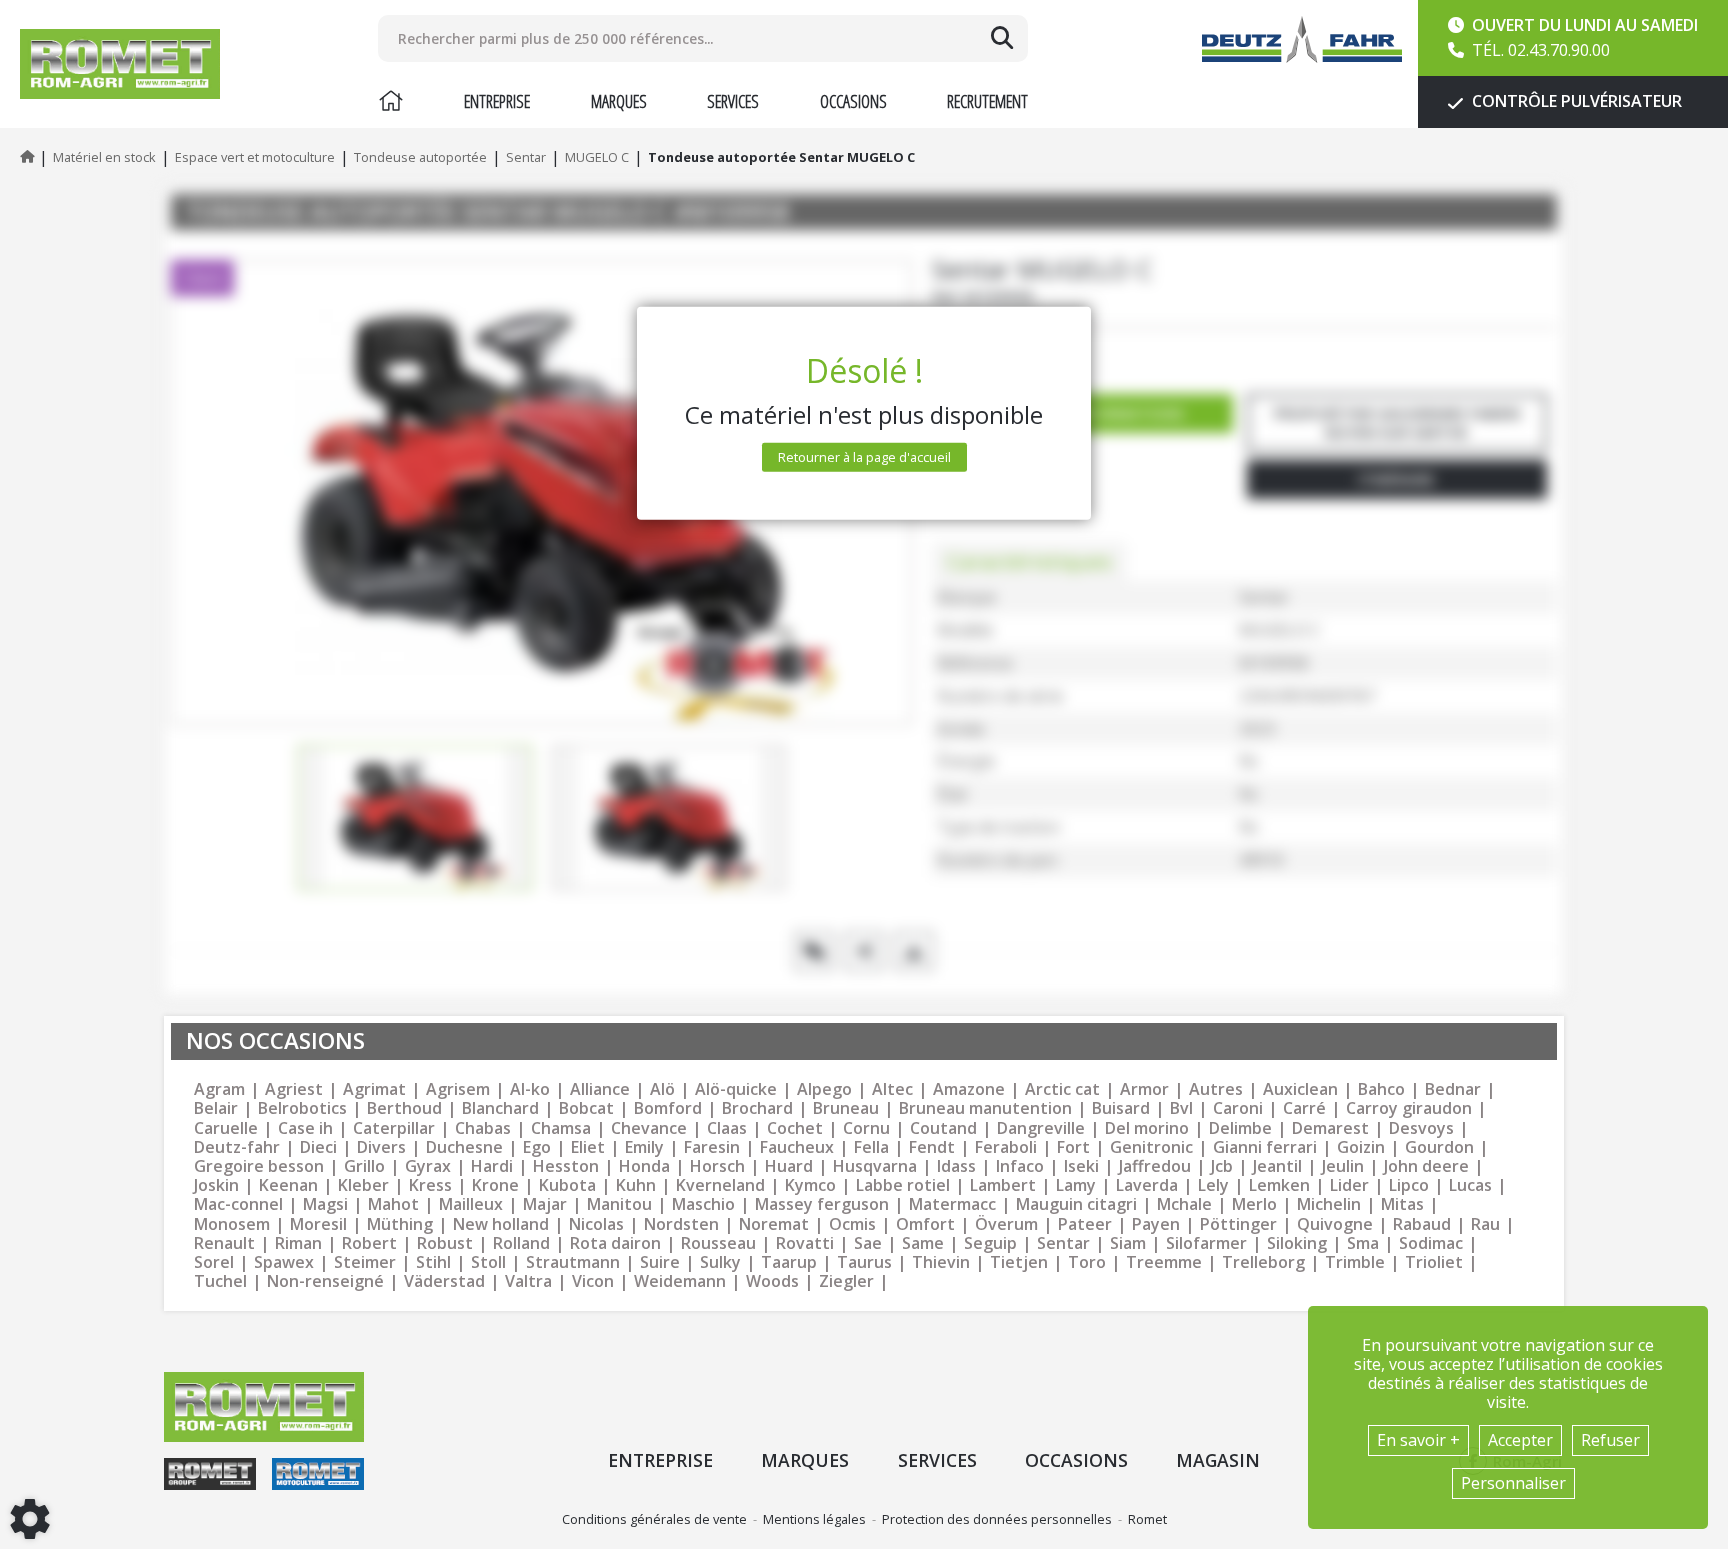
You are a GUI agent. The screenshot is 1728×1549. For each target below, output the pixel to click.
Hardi (492, 1166)
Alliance (600, 1089)
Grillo (364, 1166)
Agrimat (374, 1089)
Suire (660, 1262)
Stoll (488, 1262)
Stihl (433, 1262)
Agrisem (458, 1089)
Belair (216, 1108)
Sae (868, 1243)
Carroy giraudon (1409, 1108)
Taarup (789, 1262)
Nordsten (681, 1224)
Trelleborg (1263, 1262)
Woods (772, 1281)
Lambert (1003, 1185)
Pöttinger (1238, 1224)
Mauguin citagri (1076, 1204)
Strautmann (573, 1262)
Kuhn (636, 1185)
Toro (1087, 1262)
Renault (224, 1243)
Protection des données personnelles (997, 1519)
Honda (644, 1166)
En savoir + (1418, 1440)
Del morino (1147, 1128)
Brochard (757, 1108)
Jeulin (1343, 1166)
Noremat (774, 1224)
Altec (892, 1089)
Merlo (1254, 1204)
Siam (1128, 1243)
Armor (1144, 1089)
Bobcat (586, 1108)
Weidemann (680, 1281)
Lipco (1409, 1185)
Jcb (1222, 1166)
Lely (1213, 1185)
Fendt (932, 1147)
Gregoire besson (259, 1166)
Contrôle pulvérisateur (1575, 101)
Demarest (1330, 1128)
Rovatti (805, 1243)
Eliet (588, 1147)
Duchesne (464, 1147)
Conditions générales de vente (654, 1519)
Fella (871, 1147)
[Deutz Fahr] (1302, 39)
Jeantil (1277, 1166)
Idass (956, 1166)
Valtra (528, 1281)
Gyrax (428, 1166)
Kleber (363, 1185)
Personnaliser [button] (1513, 1483)
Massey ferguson (822, 1204)
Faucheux (797, 1147)
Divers (381, 1147)
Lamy (1076, 1185)
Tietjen (1019, 1262)
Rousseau (718, 1243)
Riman (298, 1243)
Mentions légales (814, 1519)
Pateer (1085, 1224)
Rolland (521, 1243)
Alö (662, 1089)
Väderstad (444, 1281)
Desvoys (1421, 1128)
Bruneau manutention (985, 1108)
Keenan (288, 1185)
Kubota (567, 1185)
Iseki (1081, 1166)
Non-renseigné (325, 1281)
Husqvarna (875, 1166)
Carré (1304, 1108)
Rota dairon (615, 1243)
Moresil (318, 1224)
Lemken (1279, 1185)
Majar (545, 1204)
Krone (495, 1185)
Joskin (216, 1185)
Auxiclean (1300, 1089)
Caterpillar (394, 1128)
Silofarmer (1206, 1243)
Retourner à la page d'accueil (864, 457)
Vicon (593, 1281)
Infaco (1020, 1166)
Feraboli (1006, 1147)
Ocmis (852, 1224)
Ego (537, 1147)
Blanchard (500, 1108)
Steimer (365, 1262)
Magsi (325, 1204)
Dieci (318, 1147)
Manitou (619, 1204)
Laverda (1147, 1185)
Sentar (1063, 1243)
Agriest (294, 1089)
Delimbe (1240, 1128)
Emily (644, 1147)
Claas (727, 1128)
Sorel (214, 1262)
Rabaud (1422, 1224)
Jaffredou (1155, 1166)
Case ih (305, 1128)
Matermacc (952, 1204)
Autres (1216, 1089)
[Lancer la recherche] (1002, 38)
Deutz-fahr (237, 1147)
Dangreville (1041, 1128)
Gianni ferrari (1265, 1147)
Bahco (1381, 1089)
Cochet (795, 1128)
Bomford (668, 1108)
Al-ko (530, 1089)
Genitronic (1151, 1147)
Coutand (943, 1128)
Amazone (969, 1089)
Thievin (941, 1262)
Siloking (1297, 1243)
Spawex (284, 1262)
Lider (1349, 1185)
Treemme (1164, 1262)
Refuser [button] (1610, 1440)
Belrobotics (302, 1108)
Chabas (483, 1128)
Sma (1363, 1243)
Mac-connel (238, 1204)
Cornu (866, 1128)
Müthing (400, 1224)
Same (923, 1243)
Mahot (393, 1204)
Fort (1073, 1147)
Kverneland (720, 1185)
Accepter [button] (1520, 1440)
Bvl (1181, 1108)
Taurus (864, 1262)
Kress (430, 1185)
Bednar (1453, 1089)
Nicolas (596, 1224)
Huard (789, 1166)
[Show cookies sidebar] (30, 1519)
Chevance (649, 1128)
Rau (1485, 1224)
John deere (1426, 1166)
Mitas (1402, 1204)
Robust (445, 1243)
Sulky (720, 1262)
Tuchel (220, 1281)
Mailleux (471, 1204)
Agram (219, 1089)
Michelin (1329, 1204)
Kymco (810, 1185)
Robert (369, 1243)
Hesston (566, 1166)
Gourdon (1439, 1147)
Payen (1156, 1224)
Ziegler (846, 1281)
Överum (1006, 1224)
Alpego (824, 1089)
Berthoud (404, 1108)
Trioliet (1434, 1262)
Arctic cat (1062, 1089)
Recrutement (987, 101)
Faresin (712, 1147)
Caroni (1238, 1108)
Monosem (232, 1224)
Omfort (925, 1224)
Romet (1147, 1519)
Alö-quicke (736, 1089)
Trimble (1355, 1262)
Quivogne (1335, 1224)
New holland (501, 1224)
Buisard (1121, 1108)
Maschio (703, 1204)
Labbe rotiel (903, 1185)
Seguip (990, 1243)
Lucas (1470, 1185)
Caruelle (226, 1128)
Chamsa (561, 1128)
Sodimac (1431, 1243)
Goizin (1361, 1147)
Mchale (1184, 1204)
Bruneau (846, 1108)
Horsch (717, 1166)
